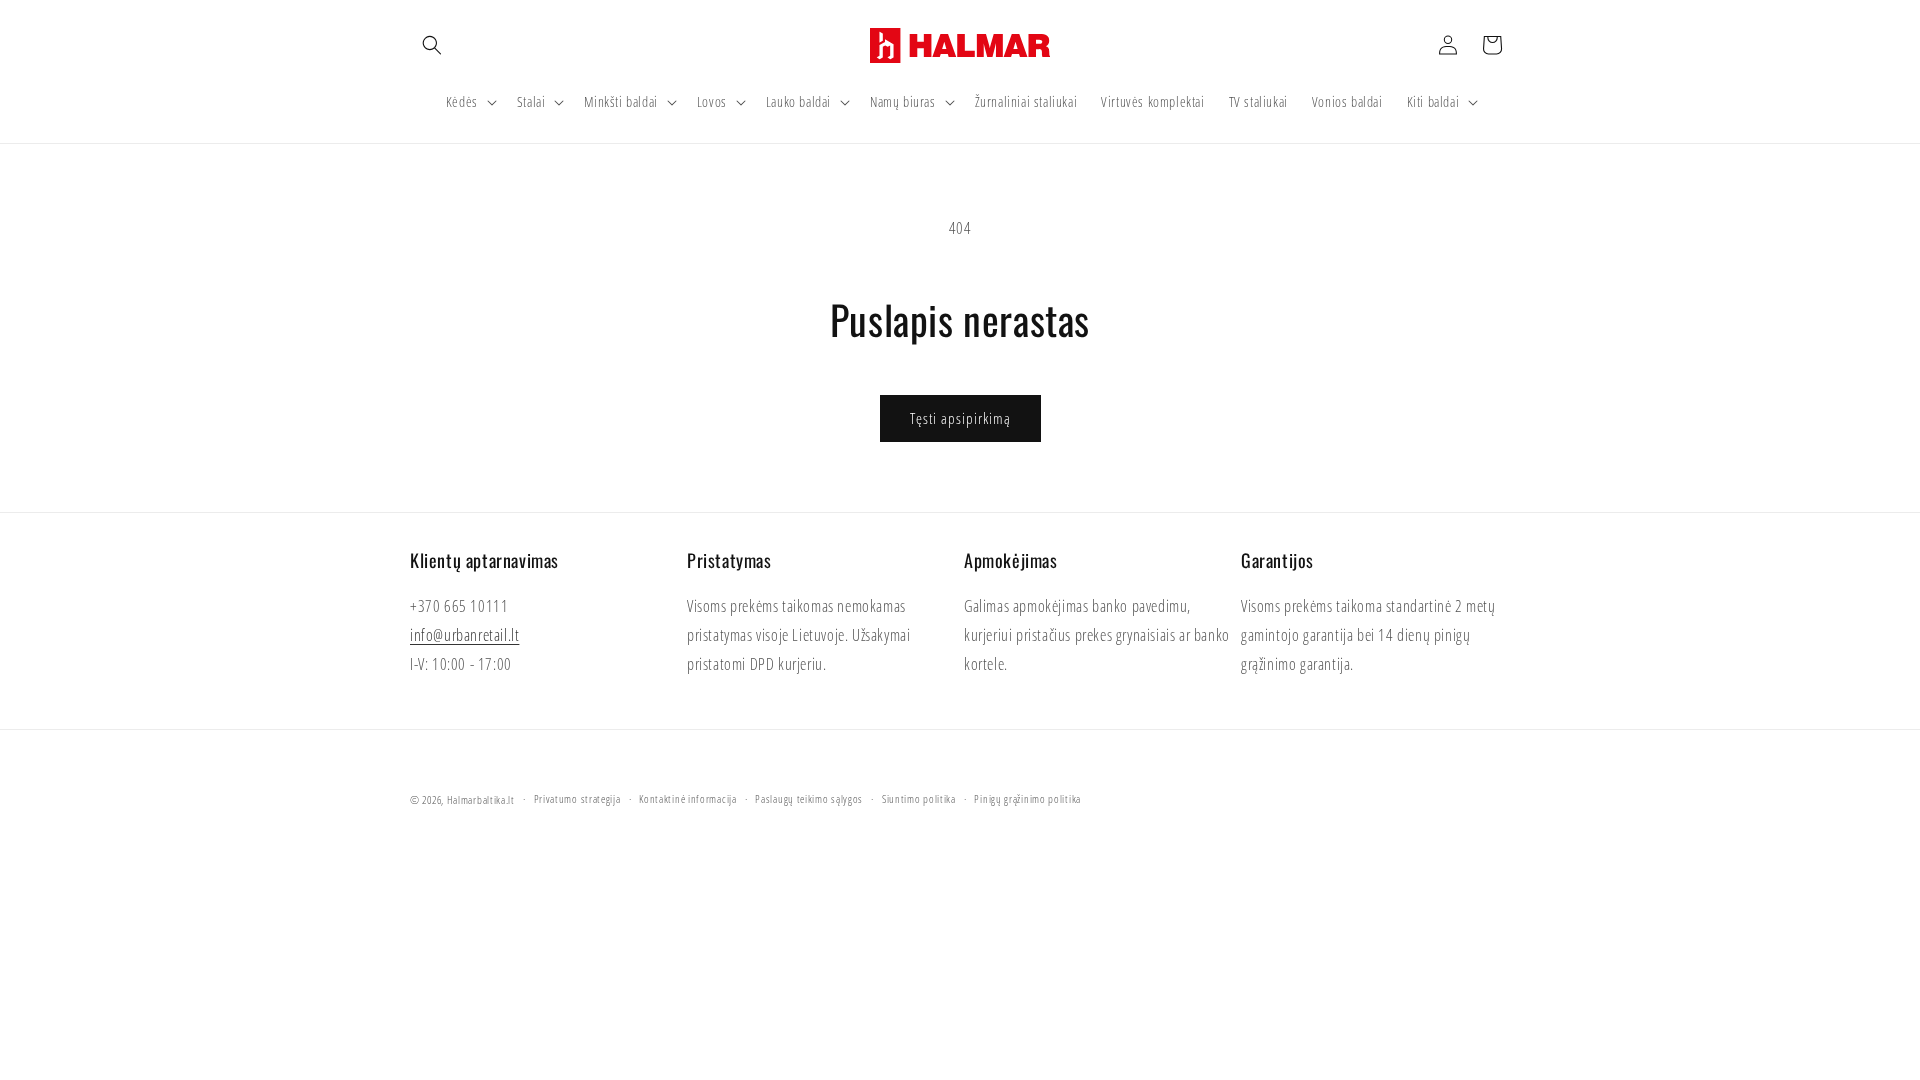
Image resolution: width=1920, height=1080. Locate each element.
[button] (432, 45)
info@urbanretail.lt (464, 635)
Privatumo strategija (577, 798)
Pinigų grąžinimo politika (1027, 798)
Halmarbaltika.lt (481, 799)
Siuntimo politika (919, 798)
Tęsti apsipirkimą (960, 418)
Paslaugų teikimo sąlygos (809, 798)
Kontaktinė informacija (687, 798)
